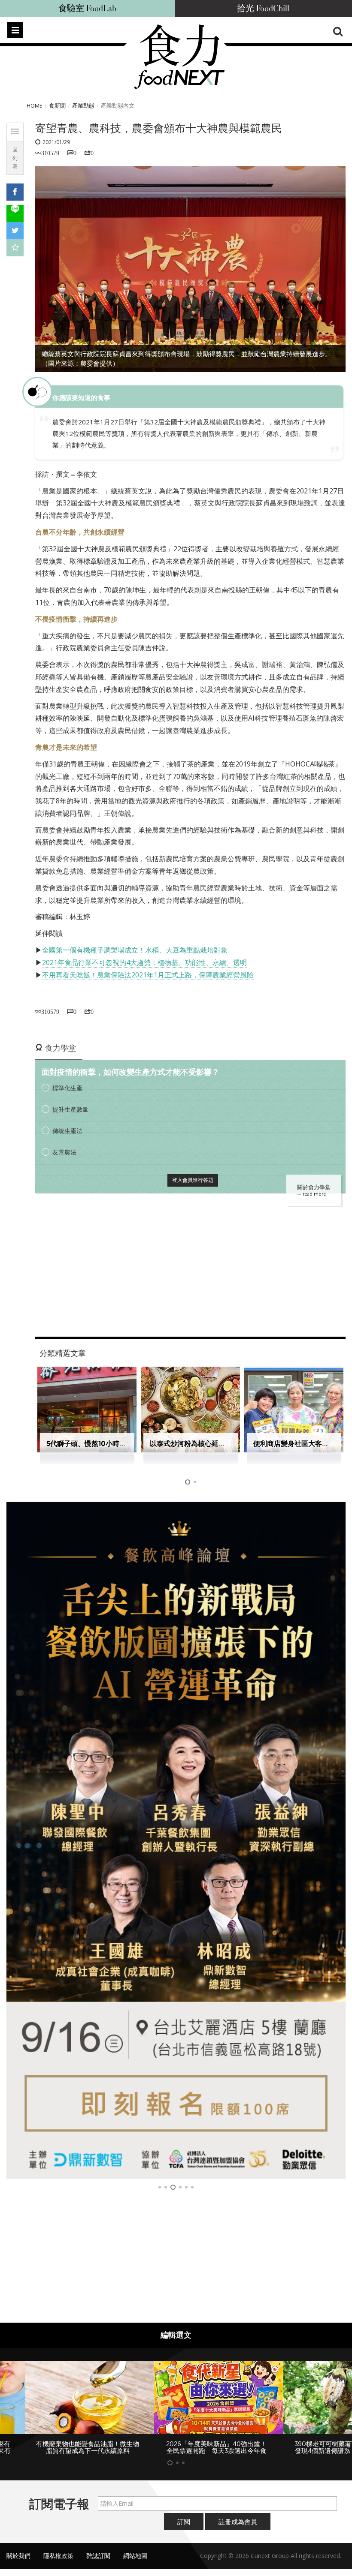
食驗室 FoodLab (87, 9)
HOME (35, 105)
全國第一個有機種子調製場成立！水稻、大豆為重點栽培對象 (135, 950)
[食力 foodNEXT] (179, 57)
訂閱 (184, 2522)
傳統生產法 (67, 1131)
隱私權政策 (58, 2556)
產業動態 (83, 105)
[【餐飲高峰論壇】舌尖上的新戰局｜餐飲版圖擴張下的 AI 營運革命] (176, 1840)
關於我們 (18, 2556)
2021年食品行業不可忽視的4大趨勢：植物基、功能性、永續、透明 (144, 962)
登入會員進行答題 (193, 1180)
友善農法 (64, 1152)
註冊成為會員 (238, 2522)
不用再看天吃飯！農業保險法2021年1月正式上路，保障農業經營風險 (148, 975)
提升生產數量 (70, 1109)
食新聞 (57, 105)
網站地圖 (135, 2556)
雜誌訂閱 (98, 2556)
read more (314, 1194)
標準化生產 (67, 1088)
